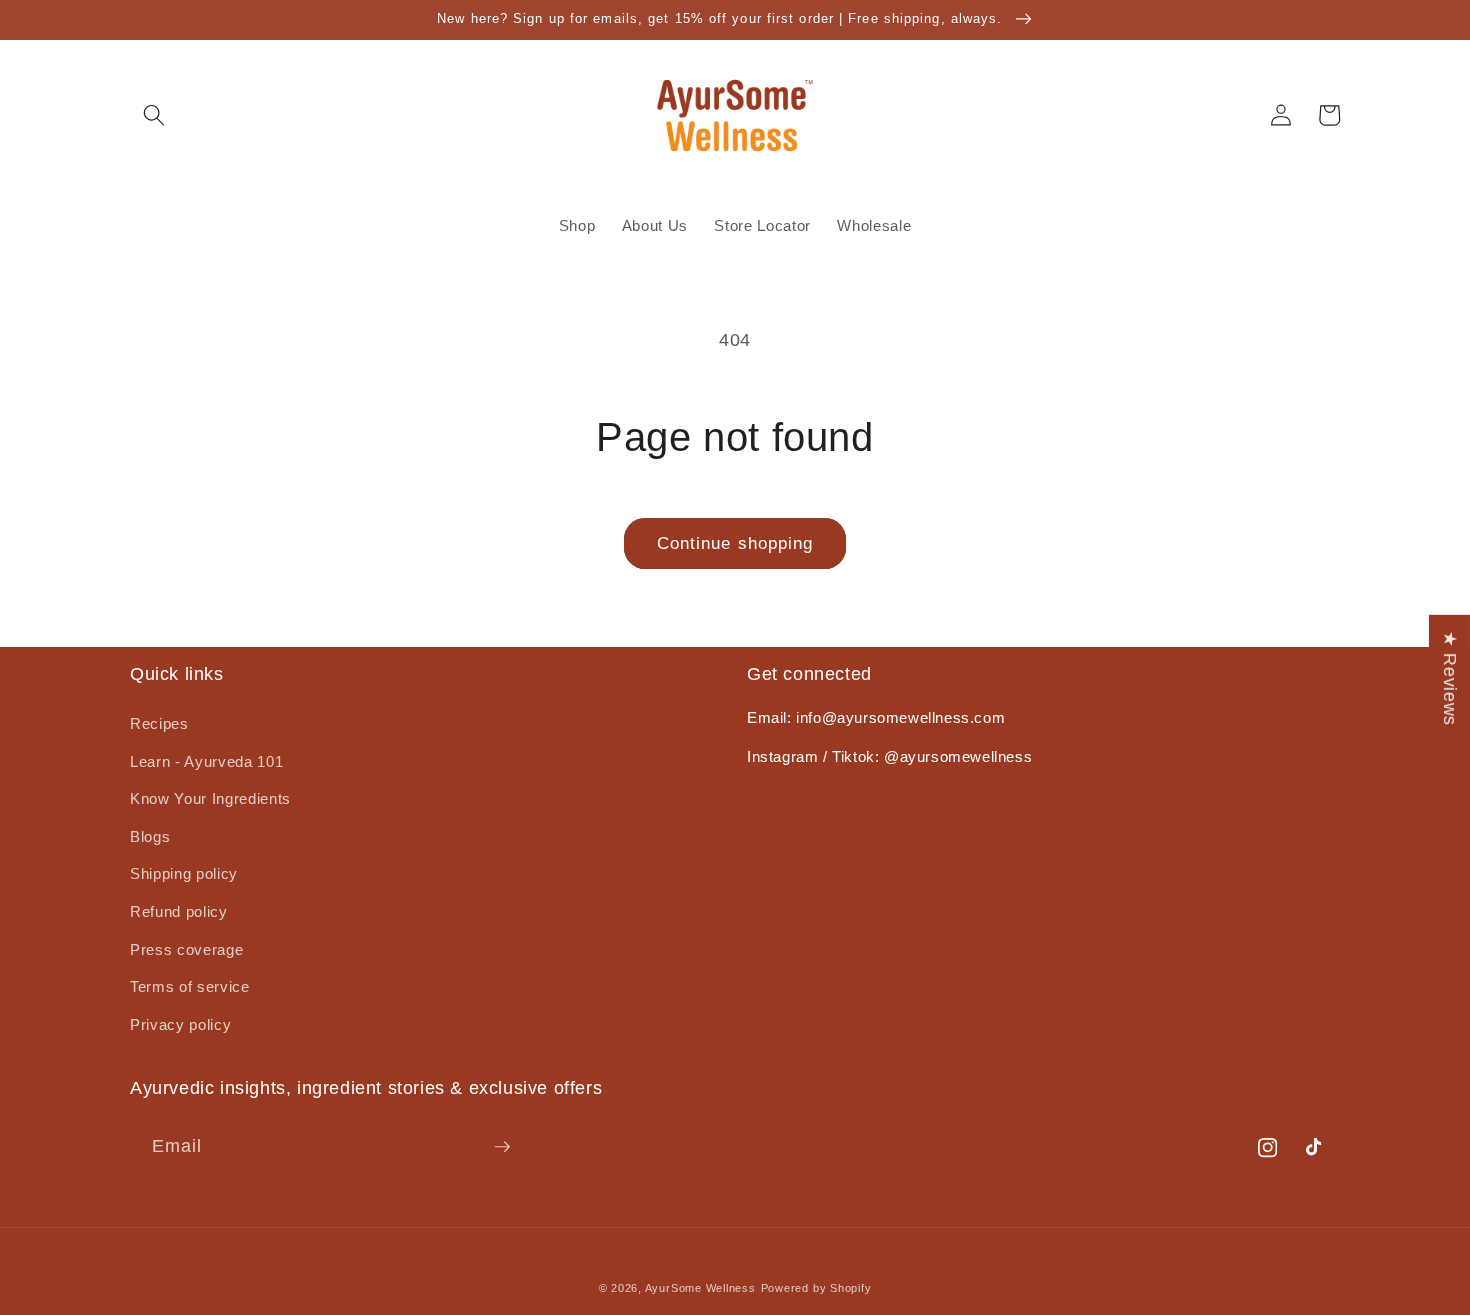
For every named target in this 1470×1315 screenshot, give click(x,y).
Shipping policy (184, 873)
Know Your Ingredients (210, 798)
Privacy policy (180, 1024)
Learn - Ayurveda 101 (206, 761)
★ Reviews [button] (1450, 677)
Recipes (159, 723)
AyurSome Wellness (700, 1288)
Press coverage (186, 949)
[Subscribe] (502, 1147)
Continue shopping (735, 543)
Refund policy (179, 911)
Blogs (150, 836)
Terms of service (190, 986)
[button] (154, 115)
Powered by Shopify (816, 1288)
